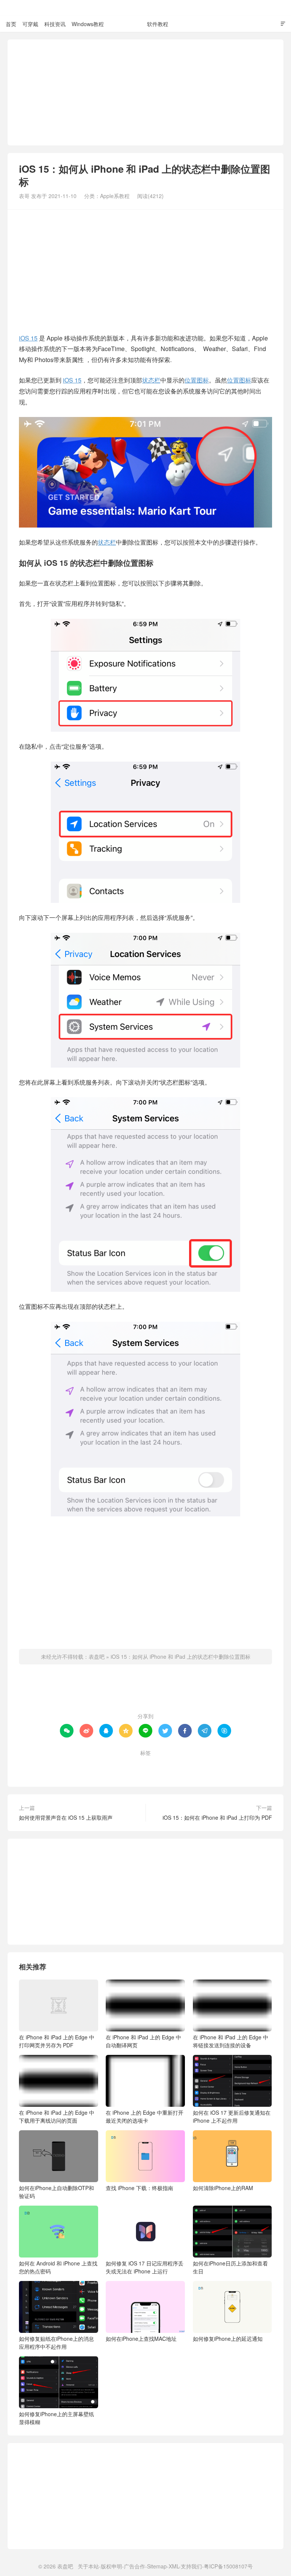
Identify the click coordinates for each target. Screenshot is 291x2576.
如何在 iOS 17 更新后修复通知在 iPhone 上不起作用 (232, 2116)
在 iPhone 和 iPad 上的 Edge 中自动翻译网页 (143, 2041)
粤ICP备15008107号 (228, 2566)
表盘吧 (145, 8)
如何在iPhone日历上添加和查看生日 (230, 2267)
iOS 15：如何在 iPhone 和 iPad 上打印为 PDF (217, 1817)
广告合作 (135, 2566)
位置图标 (197, 380)
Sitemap (157, 2566)
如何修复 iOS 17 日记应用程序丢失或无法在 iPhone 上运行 (145, 2267)
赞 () (146, 1692)
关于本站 (88, 2566)
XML (174, 2566)
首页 (11, 24)
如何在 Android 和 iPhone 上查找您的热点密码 (58, 2267)
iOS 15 (28, 338)
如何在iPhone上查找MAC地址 (141, 2339)
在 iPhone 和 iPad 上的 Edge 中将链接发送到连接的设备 (231, 2041)
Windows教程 (88, 24)
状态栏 (151, 380)
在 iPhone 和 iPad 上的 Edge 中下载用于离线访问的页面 (57, 2116)
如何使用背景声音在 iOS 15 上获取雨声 (66, 1817)
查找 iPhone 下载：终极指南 (139, 2188)
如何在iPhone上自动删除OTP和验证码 (56, 2192)
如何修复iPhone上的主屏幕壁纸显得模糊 (56, 2418)
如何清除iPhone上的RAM (223, 2188)
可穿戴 (30, 24)
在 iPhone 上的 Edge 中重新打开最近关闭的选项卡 (145, 2116)
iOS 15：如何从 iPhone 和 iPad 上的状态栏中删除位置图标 (181, 1656)
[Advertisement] (145, 92)
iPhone (141, 1765)
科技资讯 (55, 24)
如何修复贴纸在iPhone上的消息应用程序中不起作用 (56, 2343)
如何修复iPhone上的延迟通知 (228, 2339)
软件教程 (158, 24)
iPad (116, 1765)
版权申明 (111, 2566)
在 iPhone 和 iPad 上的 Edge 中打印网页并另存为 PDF (57, 2041)
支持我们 (191, 2566)
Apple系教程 (125, 24)
